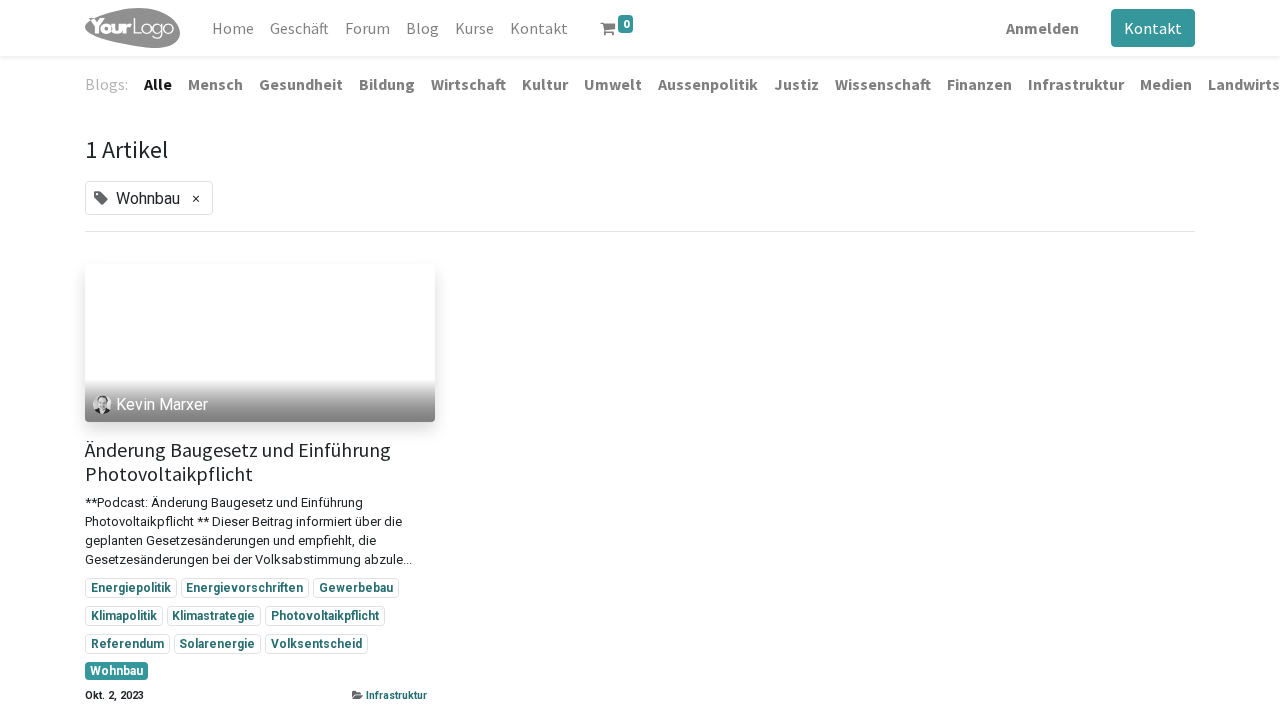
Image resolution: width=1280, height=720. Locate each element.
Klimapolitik (124, 616)
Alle (158, 84)
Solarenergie (217, 644)
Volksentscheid (316, 644)
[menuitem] (233, 28)
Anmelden (1042, 28)
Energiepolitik (131, 588)
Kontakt (1153, 28)
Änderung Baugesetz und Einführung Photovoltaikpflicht (238, 462)
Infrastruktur (396, 695)
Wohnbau (116, 671)
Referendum (127, 644)
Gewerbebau (356, 588)
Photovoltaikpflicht (325, 616)
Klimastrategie (213, 616)
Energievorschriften (244, 588)
